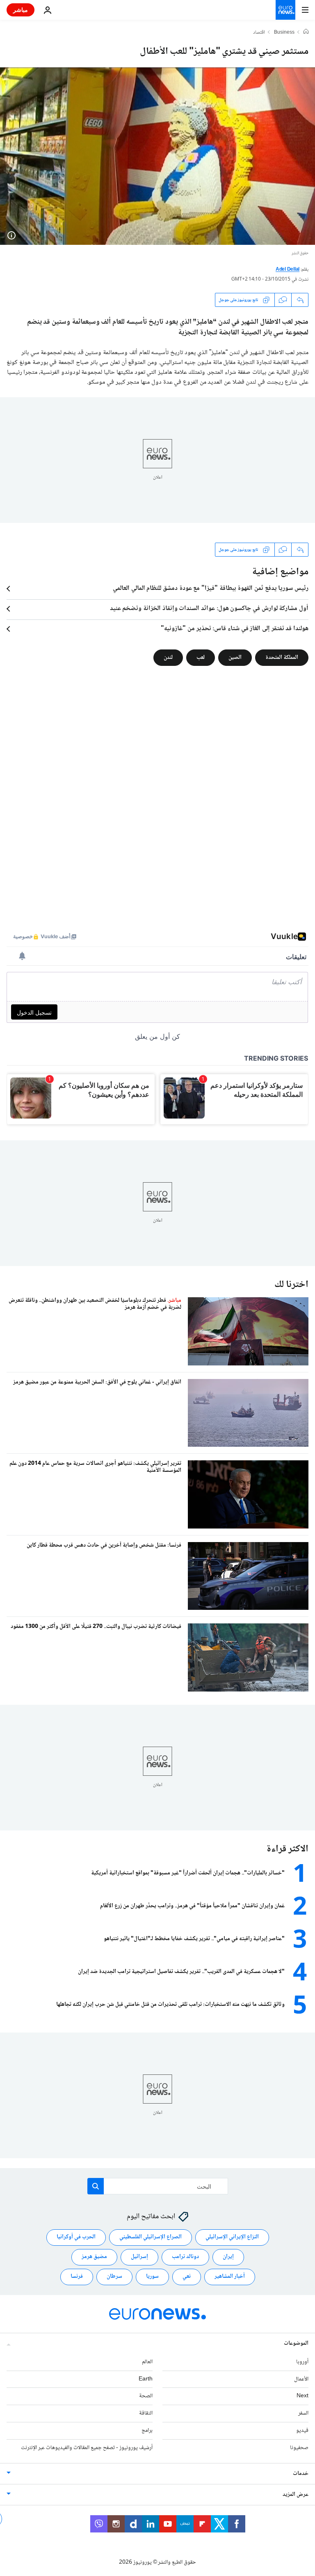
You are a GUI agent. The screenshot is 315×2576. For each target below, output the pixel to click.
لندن (168, 658)
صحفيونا (299, 2448)
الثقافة (146, 2413)
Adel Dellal (288, 270)
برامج (147, 2431)
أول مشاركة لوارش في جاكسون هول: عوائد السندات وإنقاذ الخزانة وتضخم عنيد (209, 609)
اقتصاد (259, 33)
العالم (147, 2362)
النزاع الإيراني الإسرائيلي (232, 2237)
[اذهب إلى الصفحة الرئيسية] (285, 10)
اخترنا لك (291, 1285)
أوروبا (302, 2362)
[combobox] (158, 2186)
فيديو (302, 2431)
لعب (201, 658)
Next (302, 2396)
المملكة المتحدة (282, 658)
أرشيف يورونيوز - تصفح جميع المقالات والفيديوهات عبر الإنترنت (87, 2448)
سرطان (114, 2277)
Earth (146, 2379)
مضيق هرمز (94, 2257)
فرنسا (77, 2277)
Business (284, 33)
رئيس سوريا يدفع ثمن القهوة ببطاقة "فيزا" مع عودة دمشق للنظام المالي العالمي (211, 589)
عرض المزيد (296, 2495)
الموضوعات (296, 2343)
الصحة (146, 2396)
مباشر (21, 10)
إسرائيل (139, 2257)
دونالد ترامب (185, 2257)
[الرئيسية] (306, 32)
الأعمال (301, 2379)
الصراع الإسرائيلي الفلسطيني (151, 2237)
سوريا (152, 2277)
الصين (235, 658)
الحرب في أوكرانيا (76, 2237)
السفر (303, 2413)
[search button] (96, 2186)
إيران (228, 2257)
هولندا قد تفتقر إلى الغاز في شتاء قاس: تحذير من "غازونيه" (235, 629)
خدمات (301, 2474)
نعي (187, 2277)
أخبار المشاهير (230, 2277)
